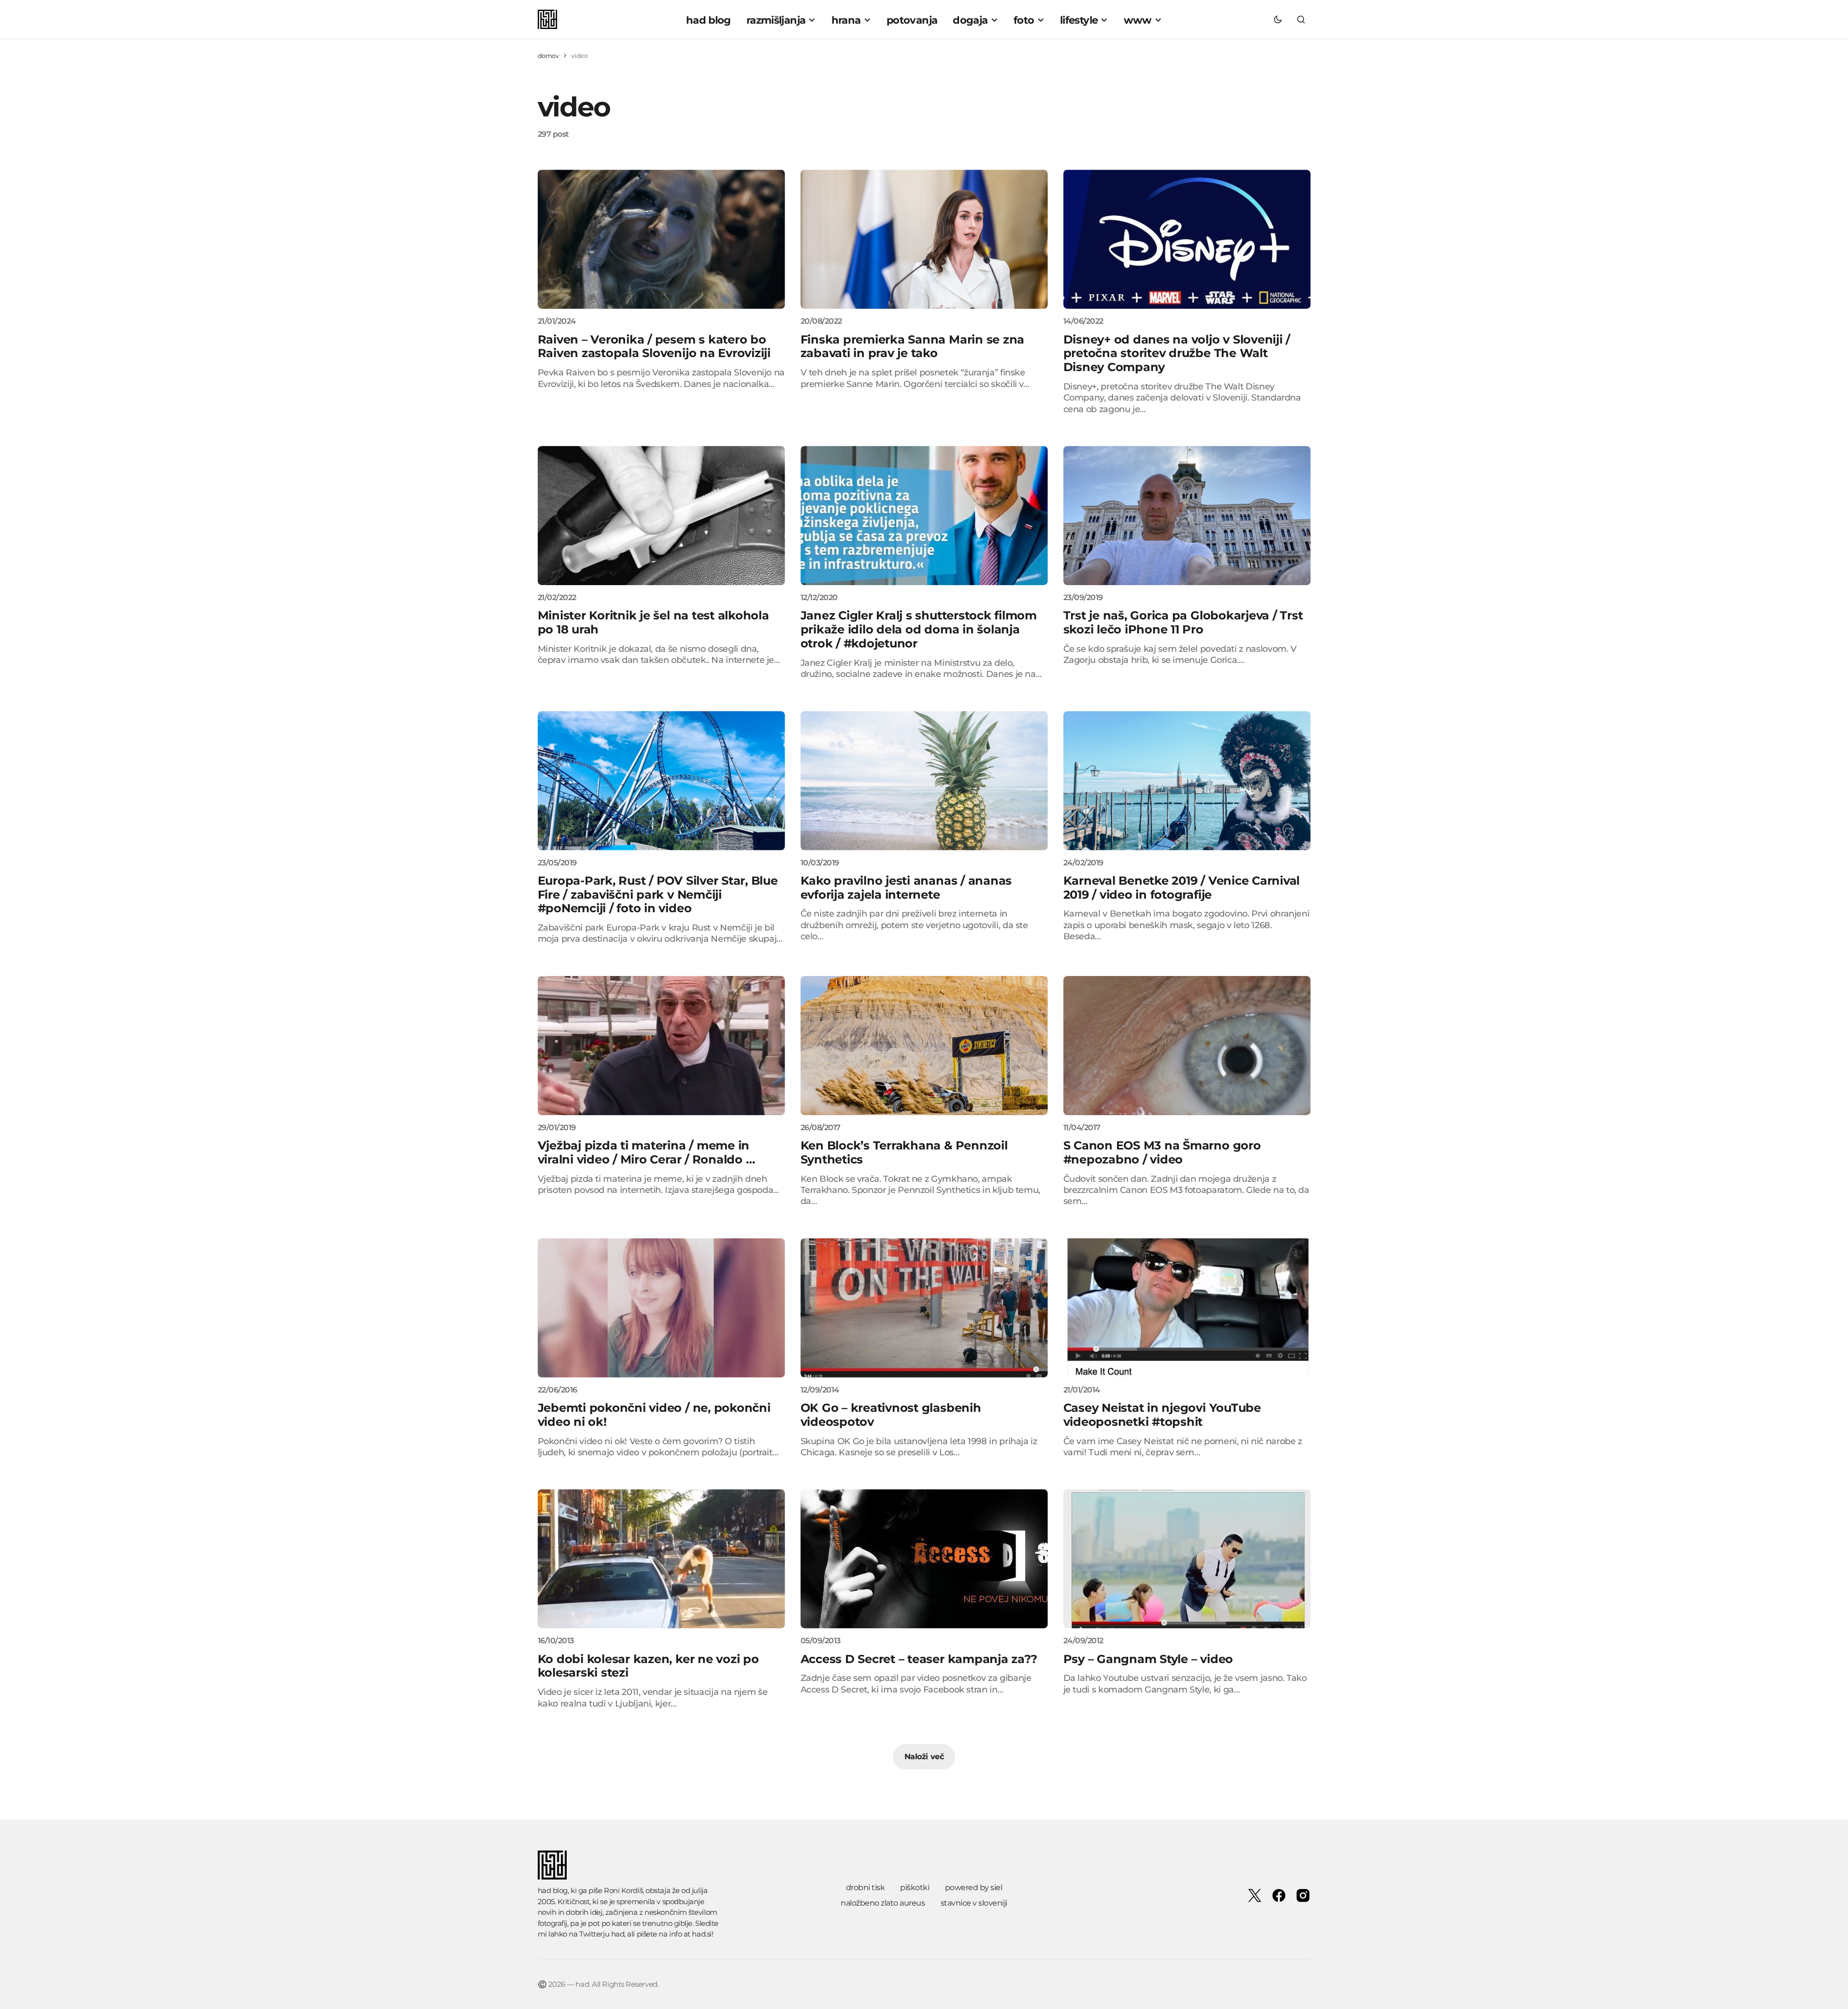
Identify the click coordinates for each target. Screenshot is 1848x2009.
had (618, 1934)
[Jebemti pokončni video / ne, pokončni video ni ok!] (661, 1308)
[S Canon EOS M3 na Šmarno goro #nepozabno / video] (1187, 1046)
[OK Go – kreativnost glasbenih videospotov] (924, 1308)
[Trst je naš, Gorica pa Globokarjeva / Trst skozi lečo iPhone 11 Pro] (1187, 516)
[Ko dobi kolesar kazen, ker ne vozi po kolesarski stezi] (661, 1559)
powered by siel (974, 1887)
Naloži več (924, 1757)
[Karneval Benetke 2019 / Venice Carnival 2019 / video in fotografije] (1187, 781)
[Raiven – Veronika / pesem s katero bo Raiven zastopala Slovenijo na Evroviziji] (661, 239)
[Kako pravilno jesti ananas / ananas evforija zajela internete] (924, 781)
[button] (1278, 19)
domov (548, 56)
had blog (553, 1890)
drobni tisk (866, 1887)
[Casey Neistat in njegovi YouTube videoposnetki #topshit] (1187, 1308)
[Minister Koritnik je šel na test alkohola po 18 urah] (661, 516)
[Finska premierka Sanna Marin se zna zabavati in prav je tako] (924, 239)
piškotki (915, 1887)
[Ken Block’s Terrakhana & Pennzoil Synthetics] (924, 1046)
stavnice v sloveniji (974, 1903)
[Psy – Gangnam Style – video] (1187, 1559)
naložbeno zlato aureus (883, 1903)
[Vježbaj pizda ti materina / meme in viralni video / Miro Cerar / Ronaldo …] (661, 1046)
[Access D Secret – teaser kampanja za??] (924, 1559)
